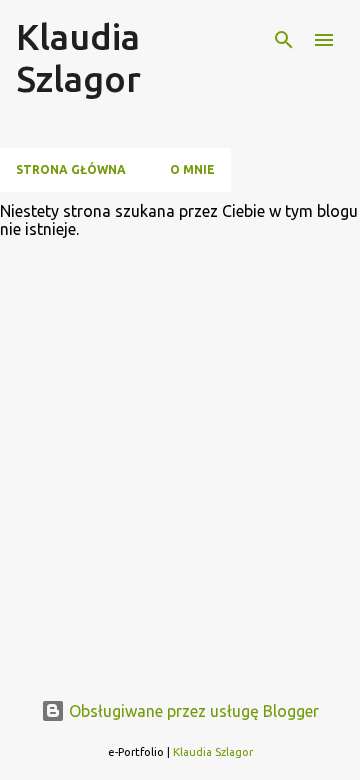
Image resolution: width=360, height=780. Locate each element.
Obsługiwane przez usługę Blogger (192, 711)
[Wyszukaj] (284, 40)
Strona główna (71, 169)
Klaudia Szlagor (78, 57)
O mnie (192, 169)
